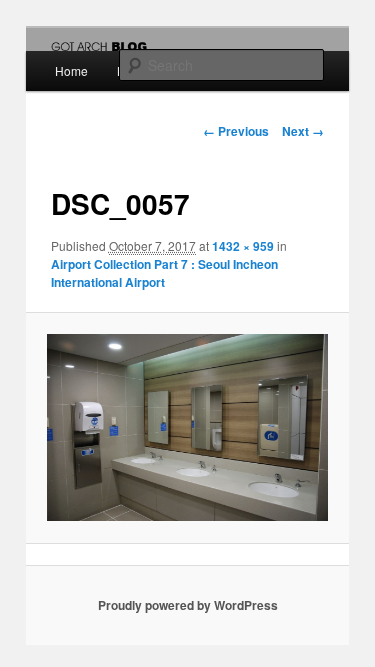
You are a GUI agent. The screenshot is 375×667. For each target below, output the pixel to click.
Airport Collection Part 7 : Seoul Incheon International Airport (164, 273)
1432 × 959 (243, 246)
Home (71, 70)
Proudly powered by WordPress (188, 605)
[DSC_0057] (187, 428)
